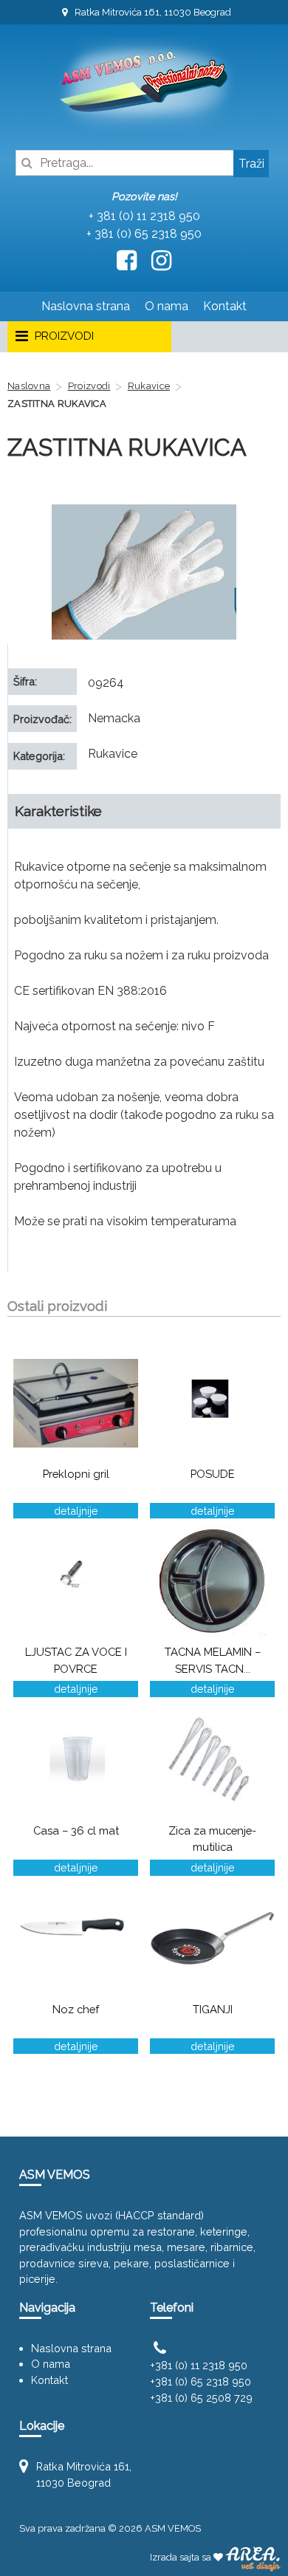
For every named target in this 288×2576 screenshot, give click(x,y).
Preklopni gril (76, 1474)
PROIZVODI (63, 336)
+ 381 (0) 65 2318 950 (144, 234)
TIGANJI (213, 2009)
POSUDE (213, 1474)
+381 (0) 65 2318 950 (200, 2381)
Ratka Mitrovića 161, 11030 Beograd (152, 12)
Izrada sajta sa (182, 2557)
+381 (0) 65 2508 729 (201, 2398)
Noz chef (76, 2009)
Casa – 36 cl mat (76, 1830)
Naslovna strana (86, 306)
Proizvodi (89, 386)
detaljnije (76, 1511)
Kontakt (225, 306)
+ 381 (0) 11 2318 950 (144, 216)
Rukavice (149, 386)
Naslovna (29, 386)
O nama (167, 306)
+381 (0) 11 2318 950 (199, 2365)
